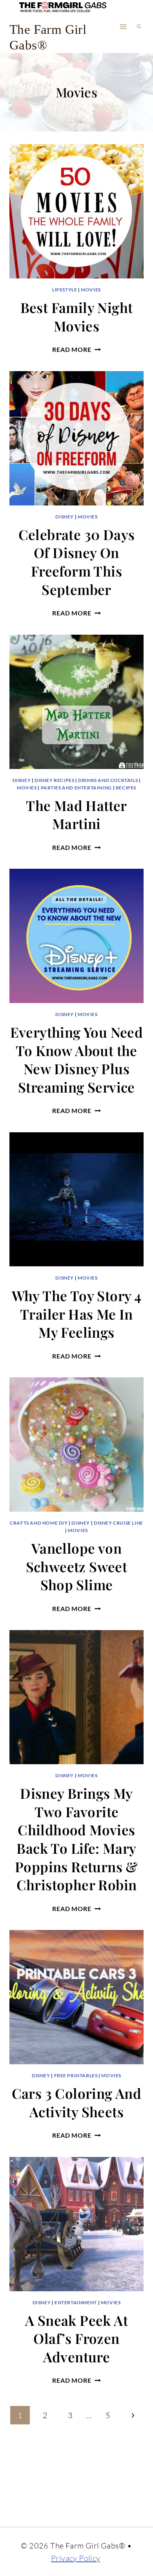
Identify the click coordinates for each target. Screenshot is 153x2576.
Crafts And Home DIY (39, 1523)
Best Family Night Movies (77, 317)
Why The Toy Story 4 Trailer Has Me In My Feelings (77, 1314)
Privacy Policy (76, 2558)
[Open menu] (123, 27)
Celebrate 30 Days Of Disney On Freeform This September (77, 562)
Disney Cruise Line (118, 1523)
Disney (65, 517)
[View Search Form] (139, 27)
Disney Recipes (54, 780)
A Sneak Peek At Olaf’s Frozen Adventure (76, 2338)
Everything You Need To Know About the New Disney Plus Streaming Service (77, 1059)
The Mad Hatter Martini (76, 815)
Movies (91, 290)
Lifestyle (65, 290)
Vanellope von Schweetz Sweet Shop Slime (77, 1566)
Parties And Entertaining (76, 788)
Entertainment (76, 2302)
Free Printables (76, 2075)
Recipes (126, 788)
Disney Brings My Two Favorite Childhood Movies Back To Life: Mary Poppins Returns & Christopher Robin (76, 1839)
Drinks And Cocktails (108, 780)
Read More (76, 349)
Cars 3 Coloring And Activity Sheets (77, 2102)
